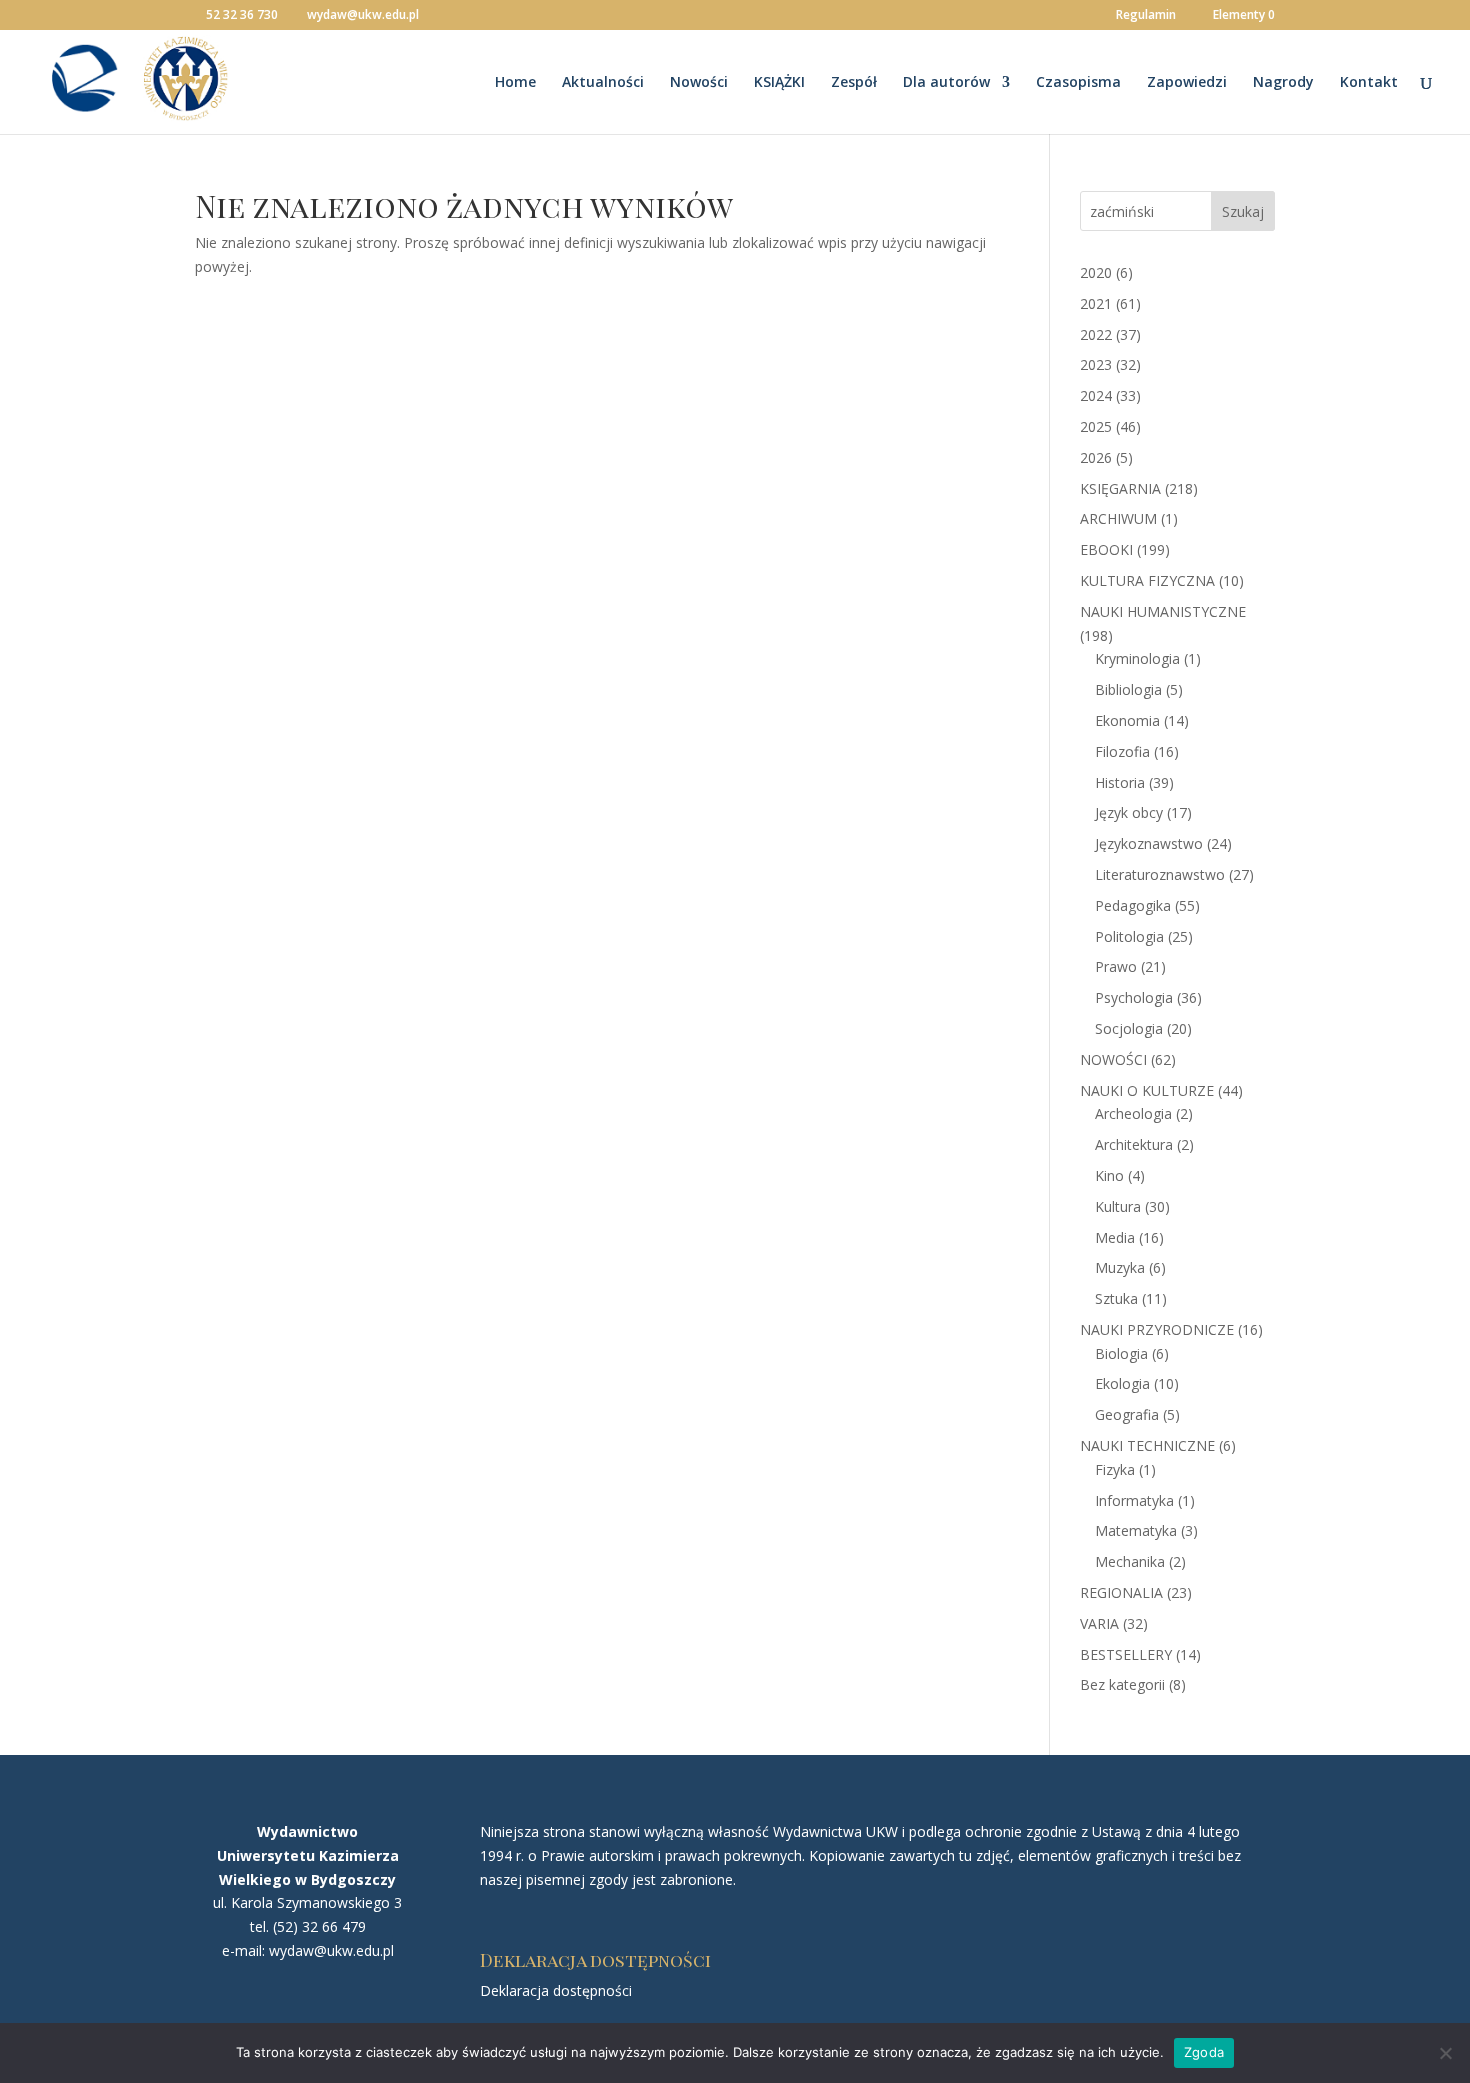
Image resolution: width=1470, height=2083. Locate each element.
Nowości (699, 83)
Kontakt (1369, 83)
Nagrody (1283, 83)
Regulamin (1146, 16)
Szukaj (1243, 211)
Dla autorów (946, 83)
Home (515, 83)
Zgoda (1204, 2052)
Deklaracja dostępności (556, 1990)
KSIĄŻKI (779, 83)
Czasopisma (1078, 83)
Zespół (854, 83)
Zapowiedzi (1187, 83)
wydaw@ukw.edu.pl (331, 1950)
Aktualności (603, 83)
